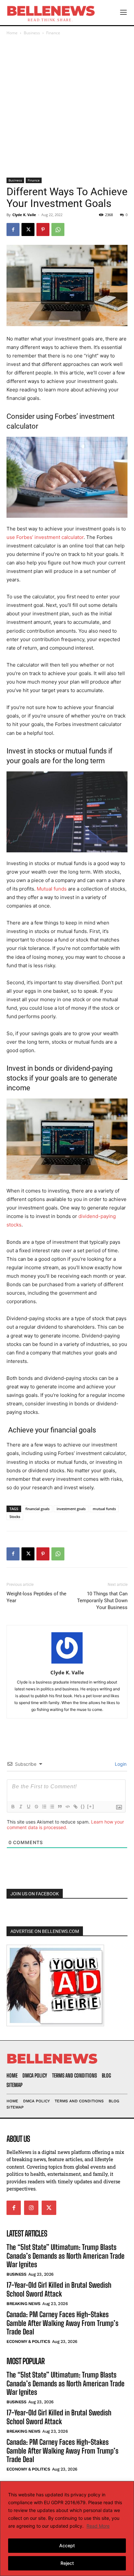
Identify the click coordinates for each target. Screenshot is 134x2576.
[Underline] (28, 1807)
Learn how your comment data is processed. (65, 1825)
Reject (67, 2563)
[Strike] (36, 1807)
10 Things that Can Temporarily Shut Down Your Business (102, 1601)
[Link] (75, 1807)
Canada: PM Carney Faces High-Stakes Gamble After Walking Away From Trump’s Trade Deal (62, 2323)
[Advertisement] (67, 107)
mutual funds (104, 1509)
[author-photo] (67, 1663)
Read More (98, 2526)
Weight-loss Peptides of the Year (36, 1597)
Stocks (15, 1517)
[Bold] (13, 1807)
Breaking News (23, 2304)
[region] (67, 2529)
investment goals (71, 1509)
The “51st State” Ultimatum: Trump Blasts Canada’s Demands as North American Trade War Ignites (66, 2256)
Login (120, 1764)
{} (83, 1806)
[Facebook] (13, 229)
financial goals (37, 1509)
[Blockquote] (60, 1807)
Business (32, 33)
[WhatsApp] (58, 229)
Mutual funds (52, 889)
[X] (28, 229)
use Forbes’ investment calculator (45, 537)
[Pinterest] (43, 229)
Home (12, 33)
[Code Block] (67, 1807)
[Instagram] (31, 2208)
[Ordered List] (44, 1807)
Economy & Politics (28, 2341)
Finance (53, 33)
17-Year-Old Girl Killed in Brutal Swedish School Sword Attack (59, 2289)
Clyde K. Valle (24, 215)
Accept (67, 2545)
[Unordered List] (52, 1807)
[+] (91, 1806)
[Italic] (20, 1807)
